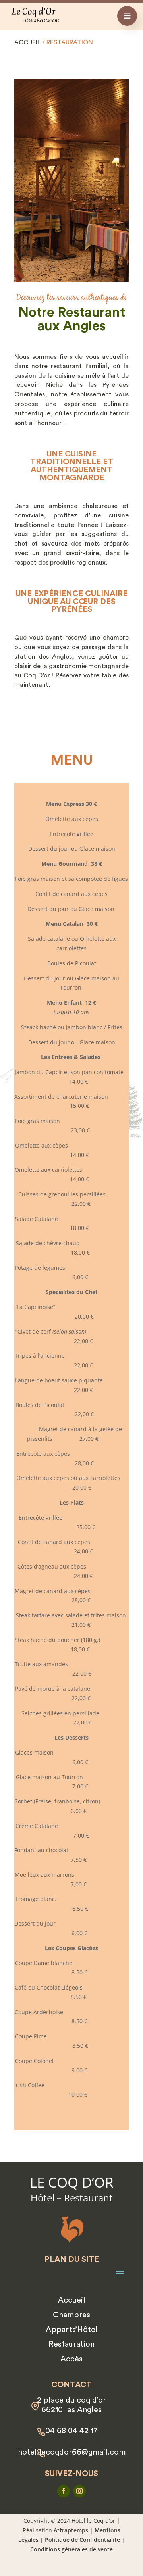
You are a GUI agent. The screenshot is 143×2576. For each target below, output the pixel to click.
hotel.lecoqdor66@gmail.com (72, 2452)
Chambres (71, 2315)
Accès (71, 2359)
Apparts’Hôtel (72, 2330)
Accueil (27, 42)
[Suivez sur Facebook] (64, 2491)
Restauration (71, 2344)
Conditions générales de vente (71, 2549)
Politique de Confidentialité (82, 2540)
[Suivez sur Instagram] (79, 2491)
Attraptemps (71, 2530)
